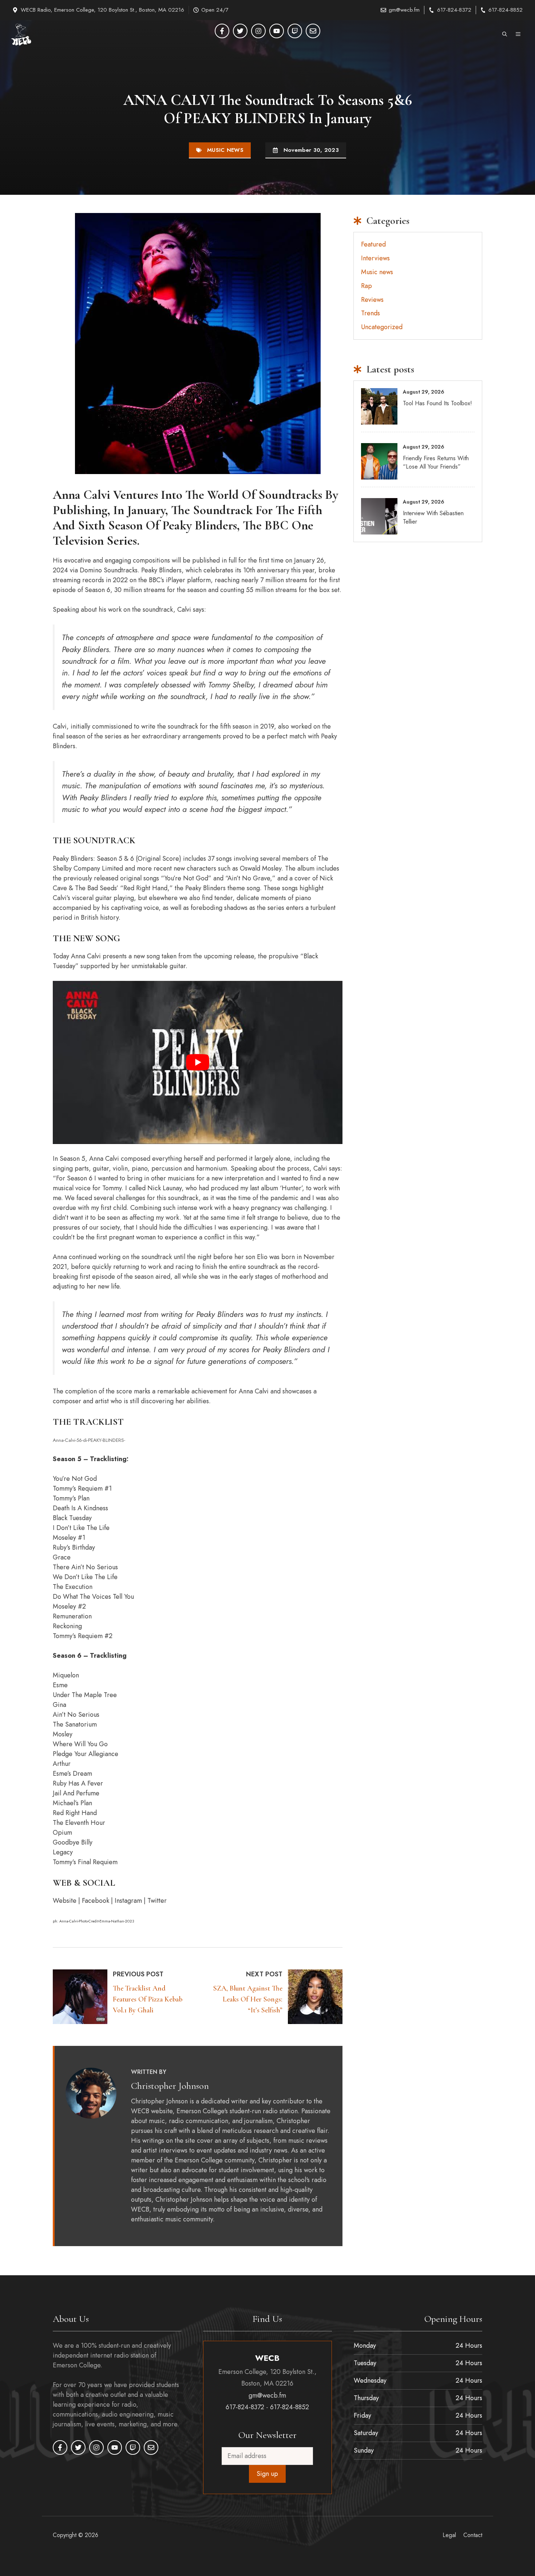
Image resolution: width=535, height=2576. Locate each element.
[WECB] (21, 35)
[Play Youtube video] (198, 1062)
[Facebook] (222, 31)
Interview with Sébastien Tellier (433, 517)
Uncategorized (382, 327)
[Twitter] (240, 31)
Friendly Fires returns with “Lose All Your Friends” (436, 462)
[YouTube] (277, 31)
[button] (505, 35)
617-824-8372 (454, 10)
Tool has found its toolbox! (437, 403)
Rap (366, 286)
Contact (473, 2535)
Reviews (372, 300)
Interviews (375, 258)
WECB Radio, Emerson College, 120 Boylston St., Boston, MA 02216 (102, 10)
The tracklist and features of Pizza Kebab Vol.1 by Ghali (148, 1999)
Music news (225, 150)
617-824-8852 (506, 10)
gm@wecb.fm (404, 10)
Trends (370, 313)
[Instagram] (258, 31)
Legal (449, 2535)
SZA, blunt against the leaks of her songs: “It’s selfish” (248, 1999)
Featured (373, 244)
